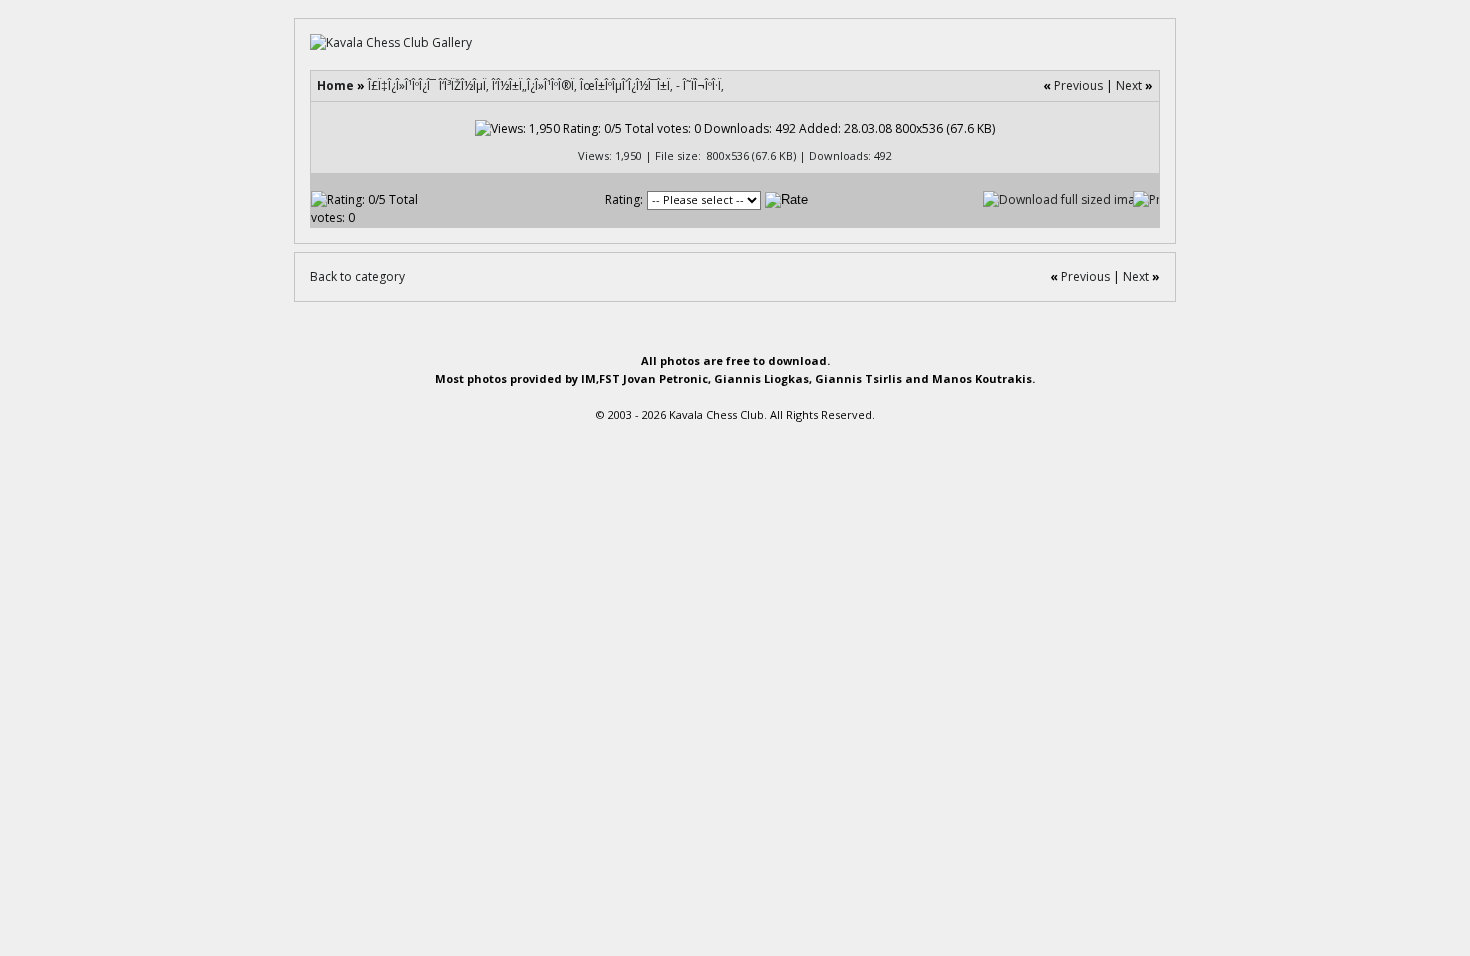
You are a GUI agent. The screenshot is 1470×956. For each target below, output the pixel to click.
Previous (1078, 85)
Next (1129, 85)
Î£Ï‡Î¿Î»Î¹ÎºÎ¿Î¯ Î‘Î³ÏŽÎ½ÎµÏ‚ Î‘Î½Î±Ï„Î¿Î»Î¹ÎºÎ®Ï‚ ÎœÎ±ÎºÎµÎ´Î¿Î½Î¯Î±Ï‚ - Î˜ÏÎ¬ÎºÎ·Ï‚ (546, 85)
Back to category (357, 276)
